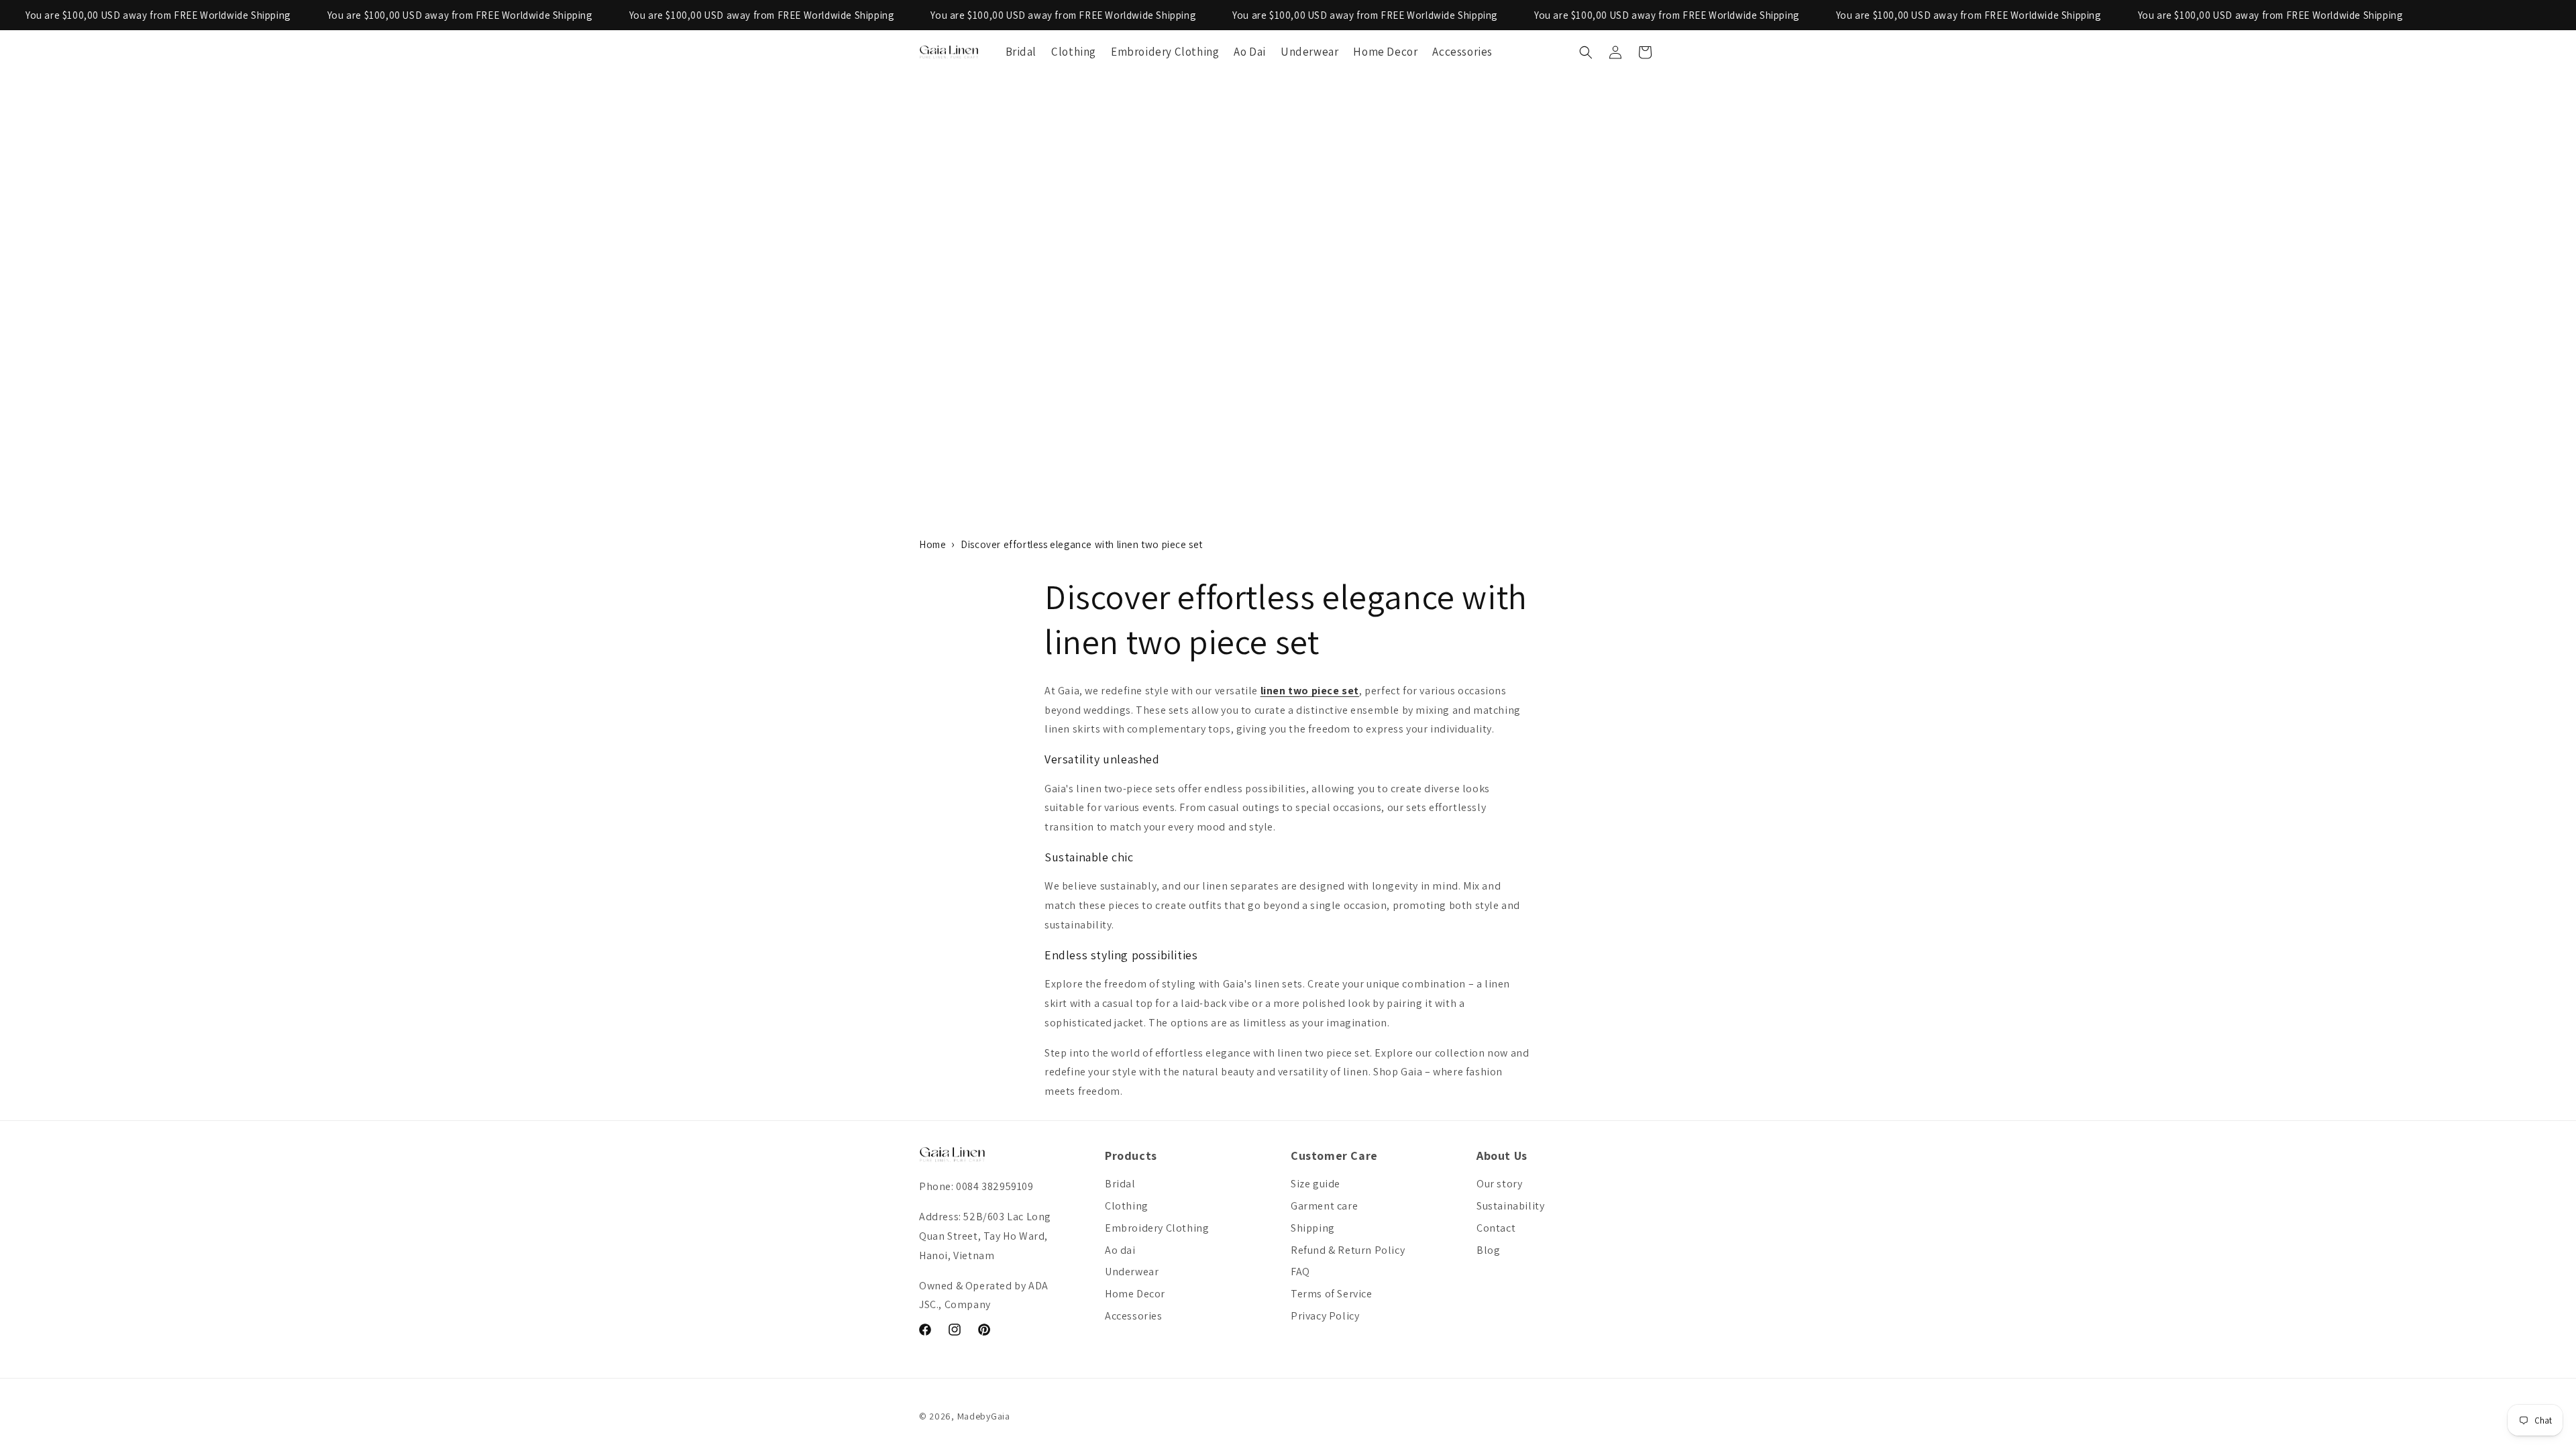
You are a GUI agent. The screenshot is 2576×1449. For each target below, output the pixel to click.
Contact (1496, 1228)
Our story (1499, 1184)
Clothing (1127, 1206)
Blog (1488, 1250)
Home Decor (1135, 1294)
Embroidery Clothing (1157, 1228)
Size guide (1316, 1184)
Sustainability (1510, 1206)
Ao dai (1120, 1250)
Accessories (1134, 1316)
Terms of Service (1332, 1294)
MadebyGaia (984, 1416)
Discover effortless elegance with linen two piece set (1082, 544)
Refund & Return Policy (1348, 1250)
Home (932, 544)
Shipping (1313, 1228)
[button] (1586, 52)
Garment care (1324, 1206)
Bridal (1120, 1184)
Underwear (1132, 1272)
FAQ (1300, 1272)
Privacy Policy (1325, 1316)
